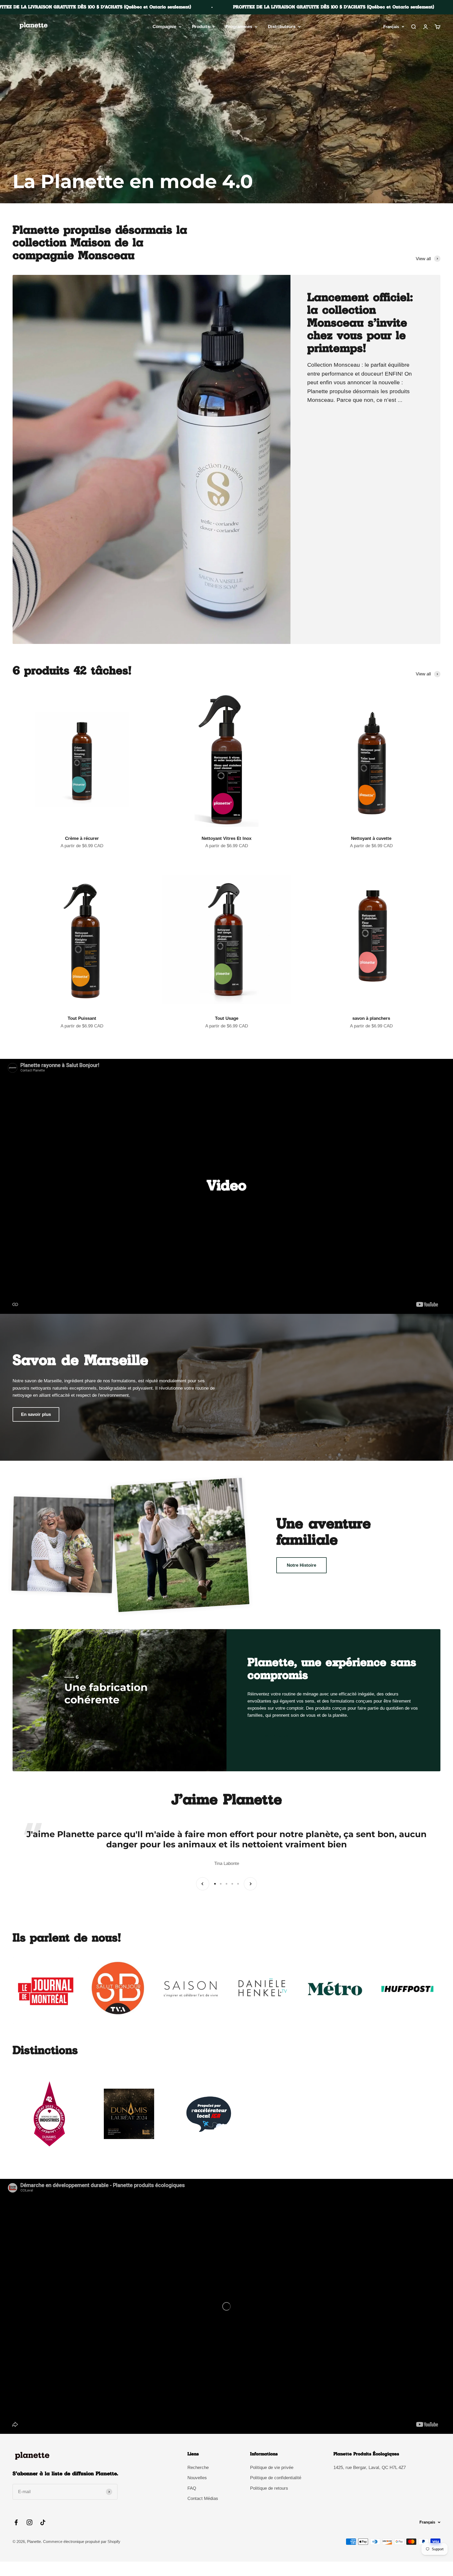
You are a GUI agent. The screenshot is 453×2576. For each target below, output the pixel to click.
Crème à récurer (82, 838)
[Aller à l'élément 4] (232, 1884)
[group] (226, 109)
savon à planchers (371, 1018)
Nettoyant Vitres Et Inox (226, 838)
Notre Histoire (301, 1565)
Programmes (239, 27)
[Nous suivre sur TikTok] (43, 2522)
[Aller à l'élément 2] (221, 1884)
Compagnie (164, 27)
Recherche (198, 2468)
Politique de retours (269, 2488)
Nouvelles (197, 2478)
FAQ (192, 2488)
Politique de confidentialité (276, 2478)
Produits (201, 27)
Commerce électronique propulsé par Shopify (82, 2542)
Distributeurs (282, 27)
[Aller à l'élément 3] (226, 1884)
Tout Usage (227, 1018)
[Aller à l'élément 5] (238, 1884)
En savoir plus (36, 1414)
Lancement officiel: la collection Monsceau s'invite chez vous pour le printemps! (360, 323)
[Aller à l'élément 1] (215, 1884)
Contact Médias (203, 2498)
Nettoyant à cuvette (371, 838)
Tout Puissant (82, 1018)
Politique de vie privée (272, 2468)
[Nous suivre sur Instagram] (29, 2522)
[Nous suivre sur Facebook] (16, 2522)
